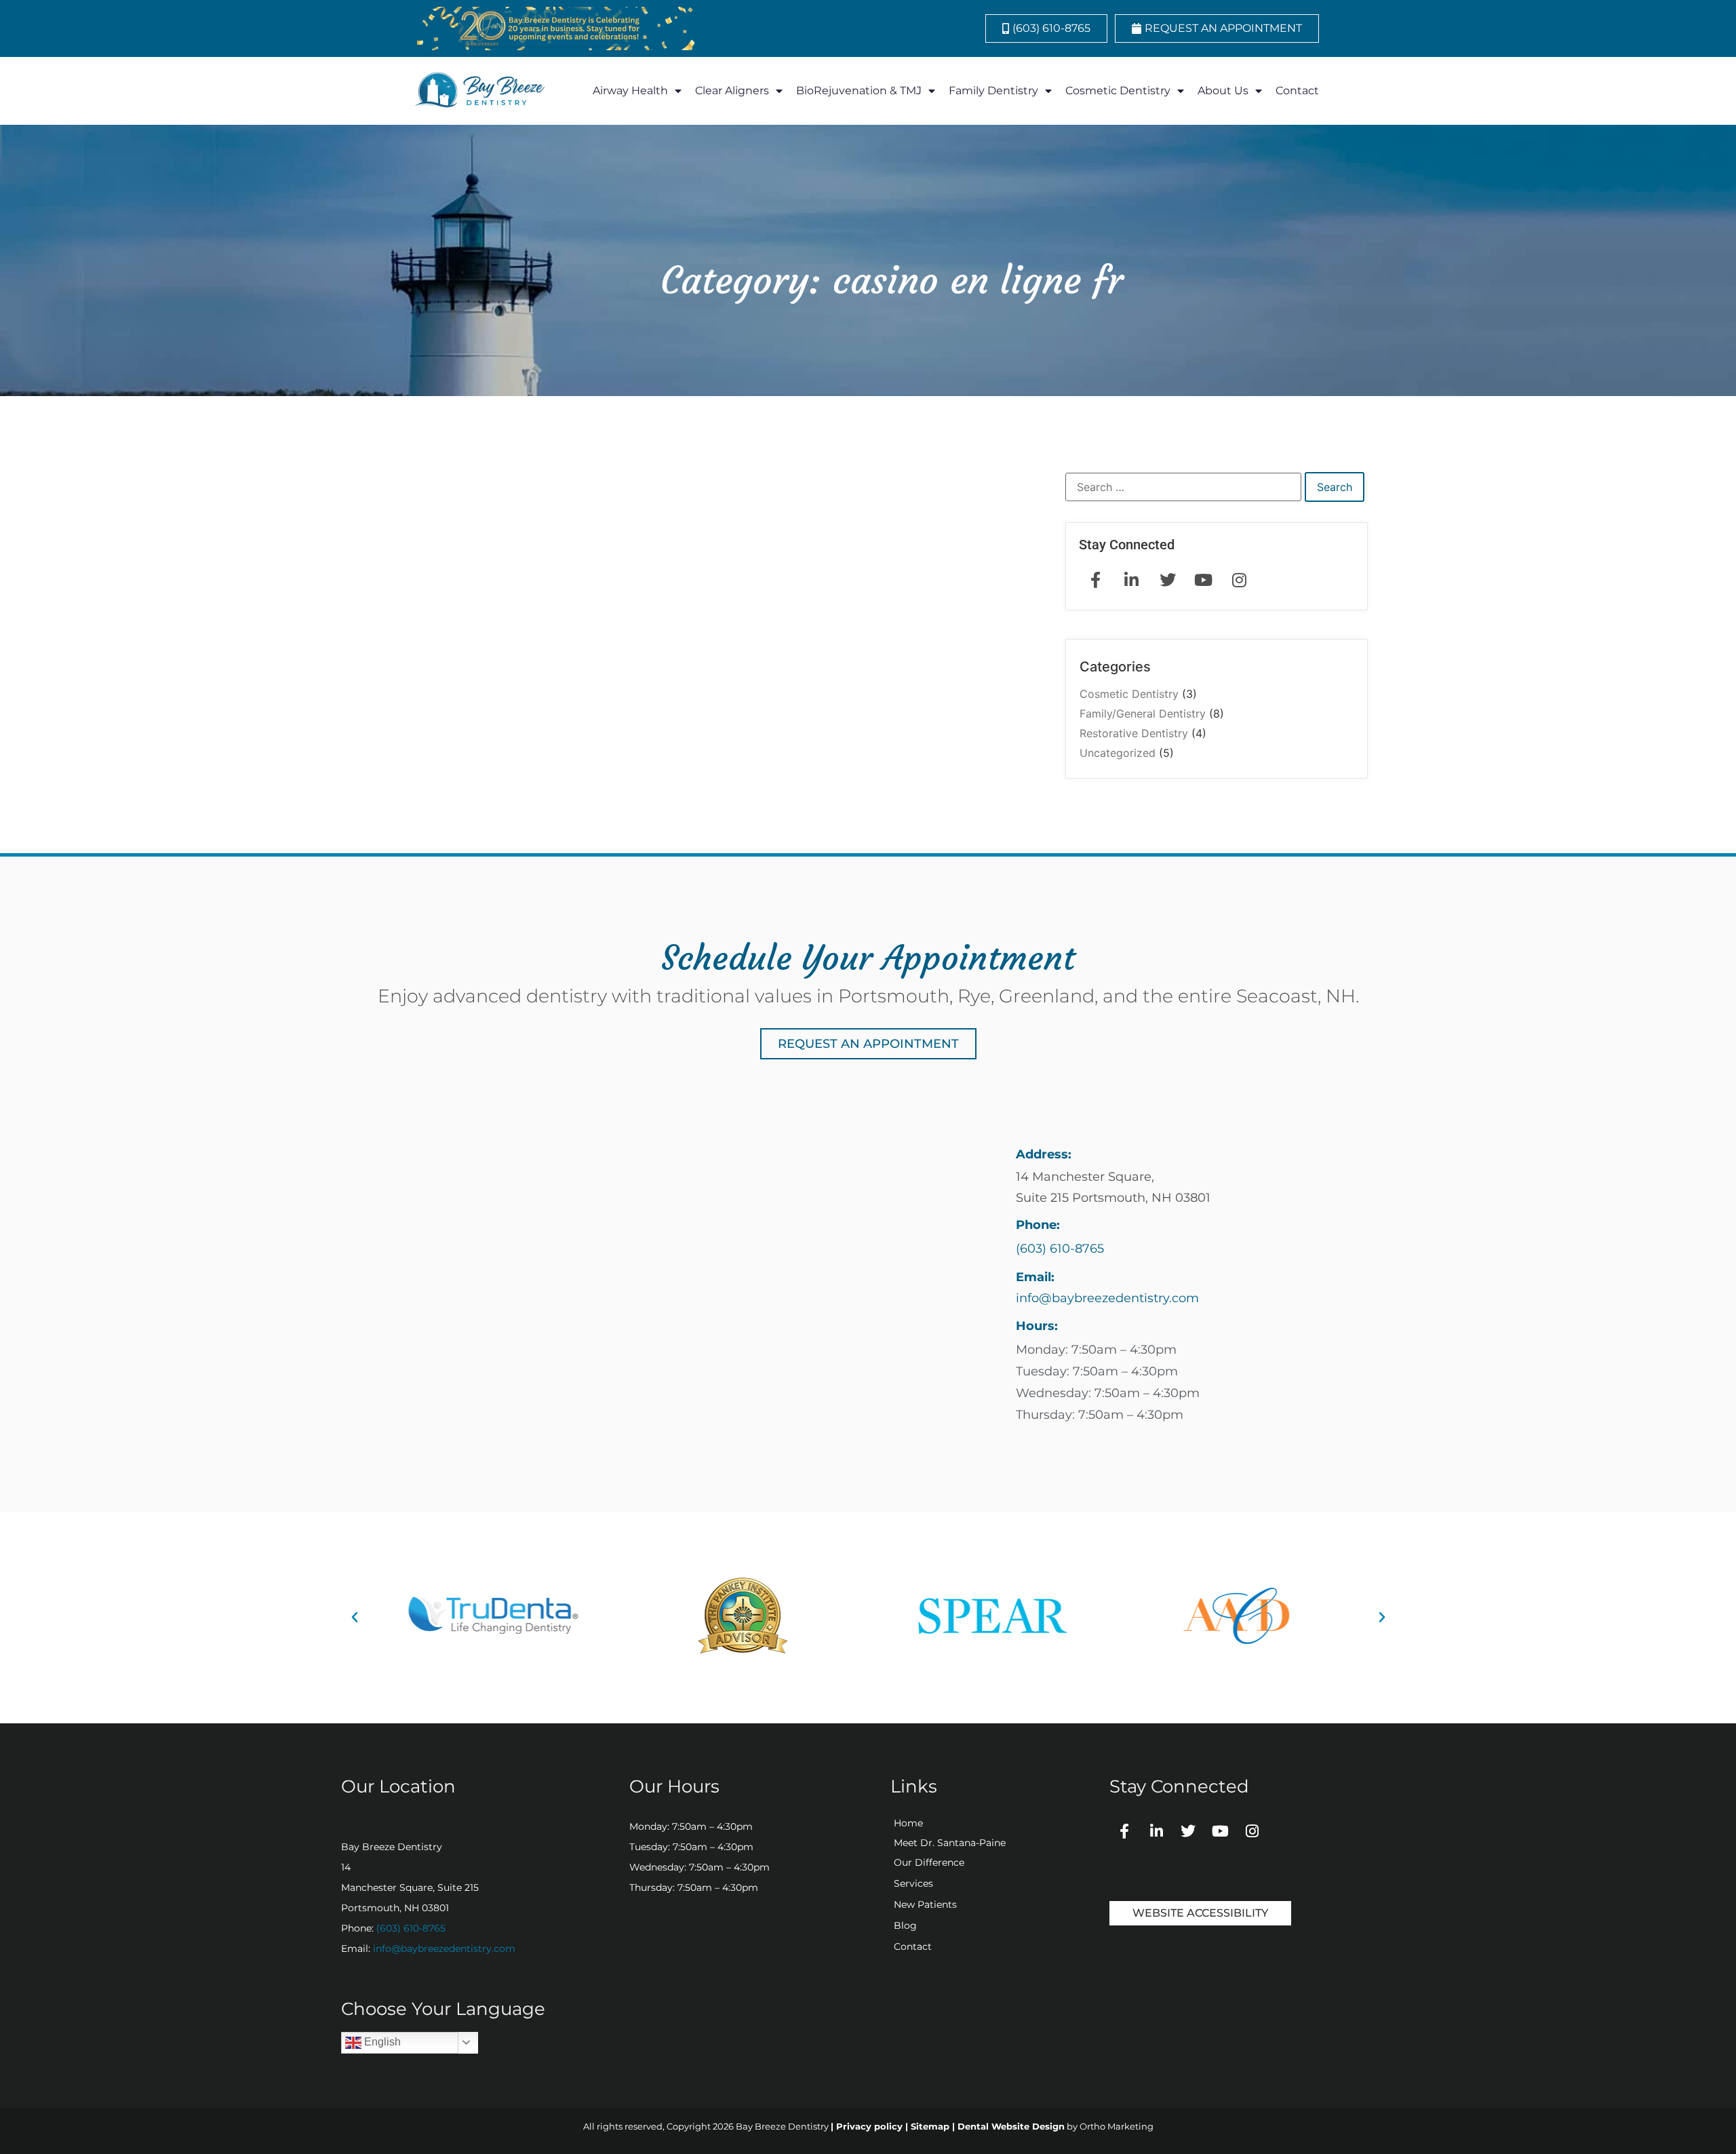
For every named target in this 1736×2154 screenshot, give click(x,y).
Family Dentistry (993, 91)
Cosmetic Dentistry (1118, 91)
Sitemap (930, 2126)
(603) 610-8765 (411, 1928)
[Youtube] (1220, 1831)
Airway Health (630, 91)
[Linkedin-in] (1156, 1831)
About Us (1223, 91)
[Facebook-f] (1124, 1831)
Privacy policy (869, 2126)
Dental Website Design (1011, 2126)
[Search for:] (1183, 487)
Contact (1297, 91)
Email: (1035, 1277)
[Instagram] (1252, 1831)
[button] (355, 1618)
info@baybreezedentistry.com (444, 1949)
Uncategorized (1118, 753)
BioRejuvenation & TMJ (859, 91)
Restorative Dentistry (1134, 733)
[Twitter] (1188, 1831)
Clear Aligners (732, 91)
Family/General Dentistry (1143, 713)
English (381, 2042)
